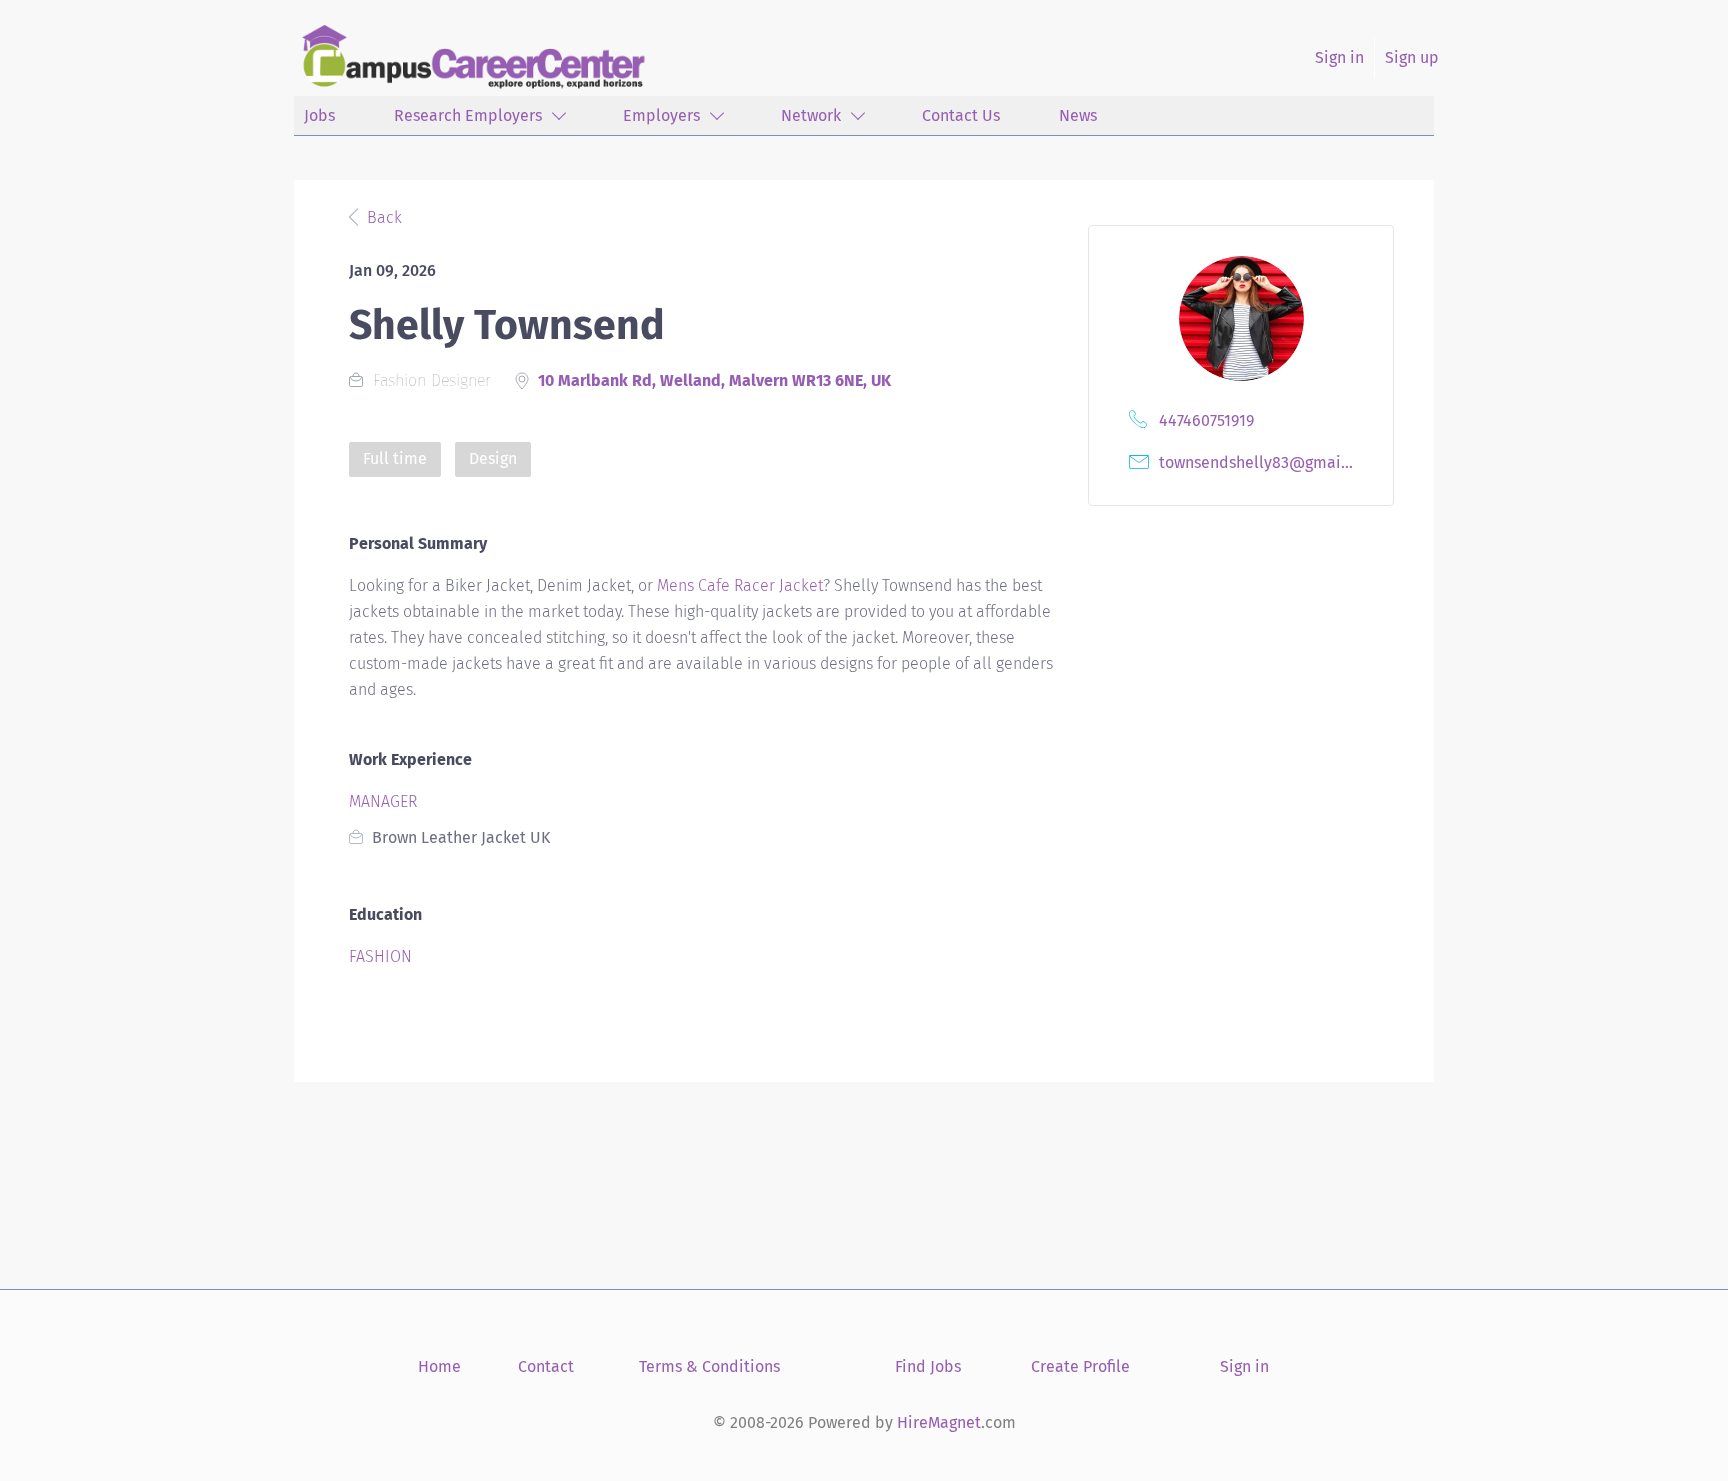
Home (439, 1366)
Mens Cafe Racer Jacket (740, 585)
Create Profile (1080, 1366)
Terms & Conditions (709, 1366)
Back (382, 217)
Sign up (1412, 57)
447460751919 (1206, 420)
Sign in (1339, 57)
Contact (546, 1366)
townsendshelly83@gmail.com (1261, 462)
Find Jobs (928, 1366)
